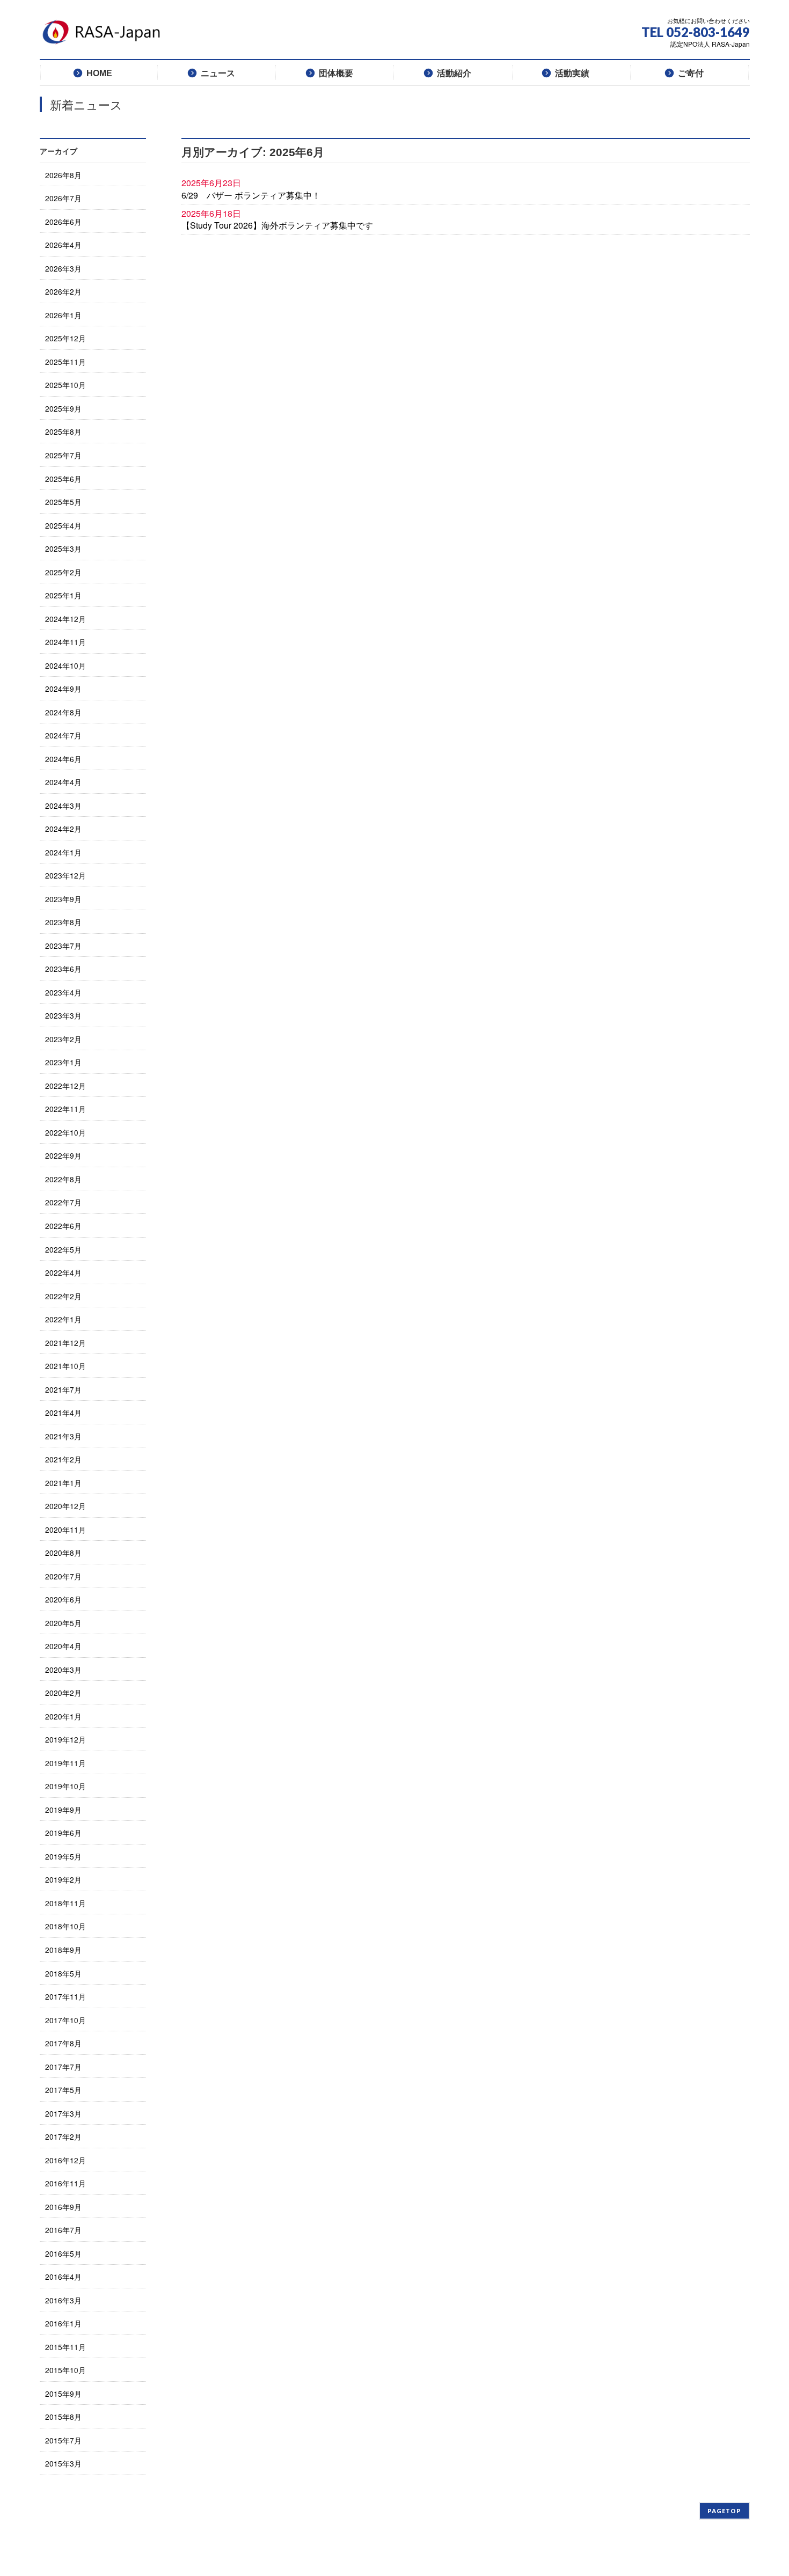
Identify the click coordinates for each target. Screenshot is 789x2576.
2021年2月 (63, 1459)
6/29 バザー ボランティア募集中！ (251, 195)
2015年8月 (63, 2417)
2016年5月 (63, 2253)
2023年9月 (63, 899)
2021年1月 (63, 1483)
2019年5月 (63, 1856)
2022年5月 (63, 1249)
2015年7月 (63, 2440)
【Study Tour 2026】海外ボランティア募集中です (277, 225)
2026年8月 (63, 175)
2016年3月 (63, 2300)
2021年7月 (63, 1389)
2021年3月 (63, 1436)
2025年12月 (65, 338)
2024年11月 (65, 642)
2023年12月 (65, 875)
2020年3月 (63, 1670)
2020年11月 (65, 1529)
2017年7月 (63, 2067)
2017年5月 (63, 2090)
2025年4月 (63, 525)
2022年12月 (65, 1086)
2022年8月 (63, 1179)
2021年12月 (65, 1343)
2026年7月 (63, 198)
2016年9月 (63, 2207)
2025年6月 (63, 479)
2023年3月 (63, 1015)
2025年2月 (63, 572)
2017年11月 (65, 1996)
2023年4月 (63, 992)
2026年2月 (63, 291)
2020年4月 (63, 1646)
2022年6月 (63, 1226)
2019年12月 (65, 1739)
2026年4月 (63, 245)
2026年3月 (63, 268)
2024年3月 (63, 806)
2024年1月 (63, 852)
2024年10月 (65, 665)
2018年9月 (63, 1950)
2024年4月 (63, 782)
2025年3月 (63, 548)
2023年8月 (63, 922)
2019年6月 (63, 1833)
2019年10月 (65, 1786)
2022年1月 (63, 1319)
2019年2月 (63, 1879)
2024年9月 (63, 689)
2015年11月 (65, 2347)
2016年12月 (65, 2160)
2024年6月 (63, 759)
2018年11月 (65, 1903)
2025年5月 (63, 502)
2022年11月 (65, 1109)
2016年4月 (63, 2277)
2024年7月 (63, 735)
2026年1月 (63, 315)
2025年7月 (63, 455)
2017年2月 (63, 2136)
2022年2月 (63, 1296)
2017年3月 (63, 2113)
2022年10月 (65, 1132)
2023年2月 (63, 1039)
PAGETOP (724, 2511)
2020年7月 (63, 1576)
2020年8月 (63, 1553)
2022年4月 (63, 1272)
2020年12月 (65, 1506)
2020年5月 (63, 1623)
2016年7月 (63, 2230)
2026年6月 (63, 222)
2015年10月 (65, 2370)
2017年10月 (65, 2020)
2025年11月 (65, 362)
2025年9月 (63, 408)
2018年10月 (65, 1926)
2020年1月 (63, 1716)
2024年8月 (63, 712)
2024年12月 (65, 619)
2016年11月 (65, 2183)
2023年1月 (63, 1062)
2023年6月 (63, 969)
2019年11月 (65, 1763)
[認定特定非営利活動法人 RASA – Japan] (104, 36)
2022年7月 (63, 1202)
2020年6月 (63, 1599)
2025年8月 (63, 431)
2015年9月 (63, 2394)
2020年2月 (63, 1693)
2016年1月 (63, 2323)
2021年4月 (63, 1413)
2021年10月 (65, 1366)
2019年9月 (63, 1810)
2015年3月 (63, 2463)
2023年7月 (63, 946)
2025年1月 (63, 595)
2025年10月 (65, 385)
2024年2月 (63, 829)
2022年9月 (63, 1155)
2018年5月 (63, 1973)
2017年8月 (63, 2043)
